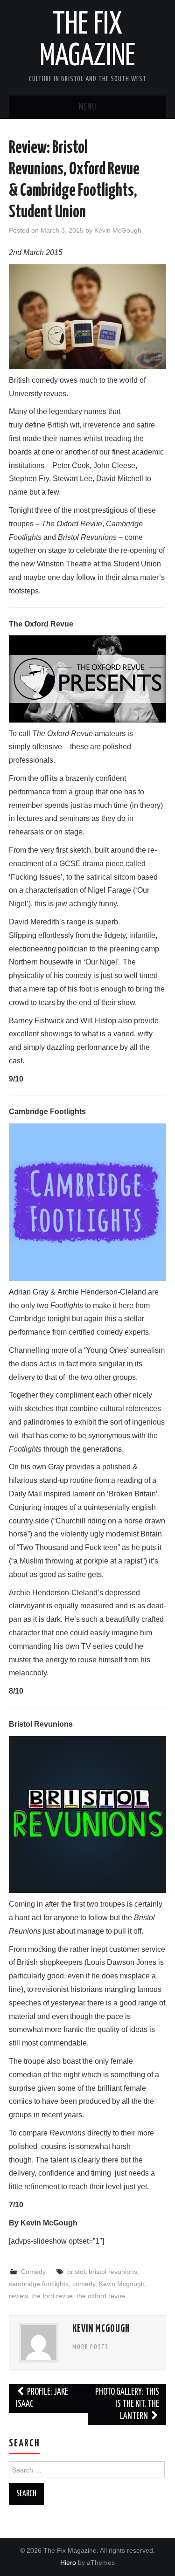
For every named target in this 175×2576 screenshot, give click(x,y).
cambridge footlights (39, 2284)
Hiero (68, 2562)
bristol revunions (113, 2272)
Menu (88, 107)
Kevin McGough (118, 230)
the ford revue (52, 2296)
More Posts (91, 2347)
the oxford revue (101, 2296)
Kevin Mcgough (122, 2284)
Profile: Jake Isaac (42, 2398)
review (18, 2296)
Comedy (33, 2272)
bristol (76, 2272)
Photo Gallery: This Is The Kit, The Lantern (127, 2404)
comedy (84, 2284)
